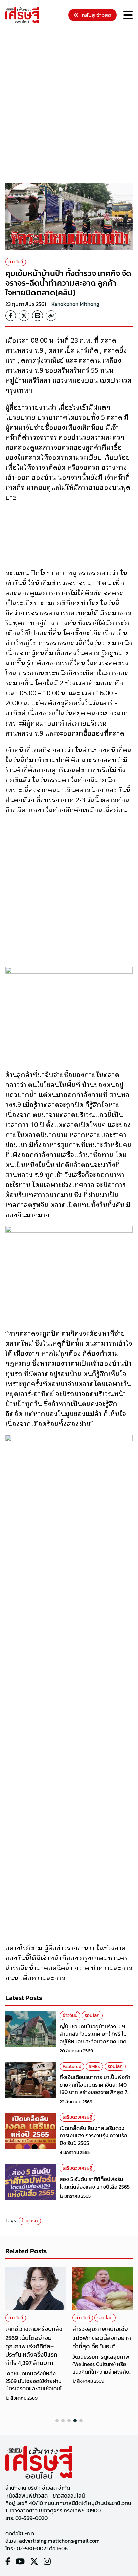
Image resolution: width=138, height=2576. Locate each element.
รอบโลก (92, 2015)
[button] (57, 2421)
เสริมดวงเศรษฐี (78, 2117)
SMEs (94, 2066)
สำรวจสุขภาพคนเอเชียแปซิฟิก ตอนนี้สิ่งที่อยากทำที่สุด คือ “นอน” (102, 2337)
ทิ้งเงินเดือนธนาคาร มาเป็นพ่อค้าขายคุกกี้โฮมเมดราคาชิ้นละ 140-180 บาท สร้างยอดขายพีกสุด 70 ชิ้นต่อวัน (95, 2088)
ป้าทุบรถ (30, 2221)
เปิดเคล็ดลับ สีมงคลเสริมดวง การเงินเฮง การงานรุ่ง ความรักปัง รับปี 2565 (93, 2136)
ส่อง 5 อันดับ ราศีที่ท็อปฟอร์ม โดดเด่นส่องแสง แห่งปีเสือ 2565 (95, 2183)
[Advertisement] (69, 104)
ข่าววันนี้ (16, 262)
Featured (72, 2066)
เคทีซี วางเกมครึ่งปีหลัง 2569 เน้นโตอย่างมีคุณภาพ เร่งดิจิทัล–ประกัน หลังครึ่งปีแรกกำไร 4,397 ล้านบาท (34, 2346)
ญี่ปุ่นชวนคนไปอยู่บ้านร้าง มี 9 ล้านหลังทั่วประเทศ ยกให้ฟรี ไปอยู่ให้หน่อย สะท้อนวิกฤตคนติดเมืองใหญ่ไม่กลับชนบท (93, 2037)
